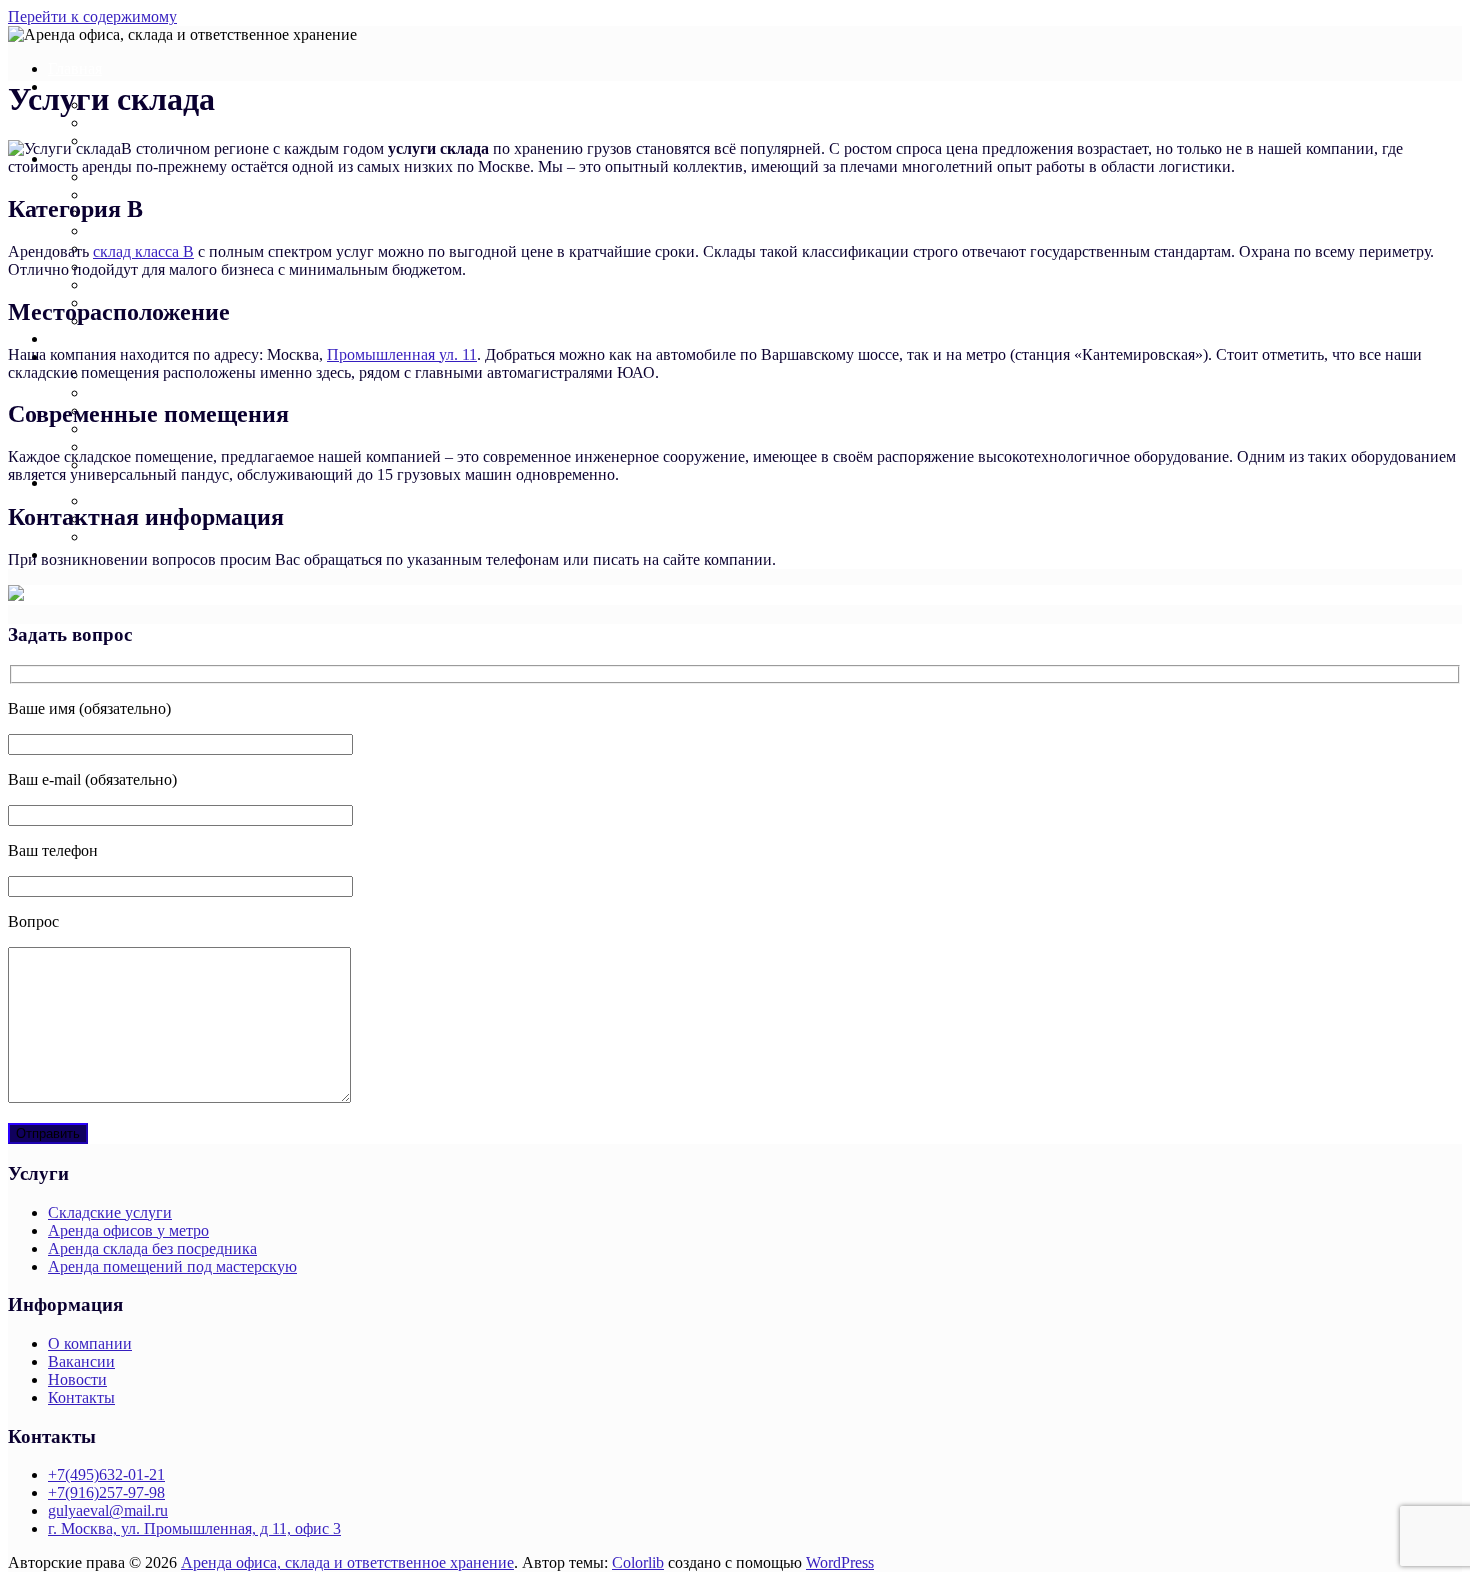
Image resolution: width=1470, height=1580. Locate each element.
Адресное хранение (155, 212)
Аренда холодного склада (175, 122)
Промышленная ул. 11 (402, 354)
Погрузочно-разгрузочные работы (204, 446)
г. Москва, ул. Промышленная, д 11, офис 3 (194, 1528)
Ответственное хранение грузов (198, 284)
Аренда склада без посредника (152, 1248)
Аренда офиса (96, 338)
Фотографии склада (155, 500)
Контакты (81, 1397)
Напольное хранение (159, 176)
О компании (90, 1343)
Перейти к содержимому (92, 16)
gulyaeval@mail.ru (108, 1510)
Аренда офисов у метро (128, 1230)
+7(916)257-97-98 (106, 1492)
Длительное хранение (162, 230)
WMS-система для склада (174, 428)
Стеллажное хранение (163, 194)
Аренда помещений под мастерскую (172, 1266)
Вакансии (81, 1361)
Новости (117, 536)
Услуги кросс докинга (163, 392)
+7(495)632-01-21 (106, 1474)
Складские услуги (110, 1212)
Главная (75, 68)
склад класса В (143, 251)
